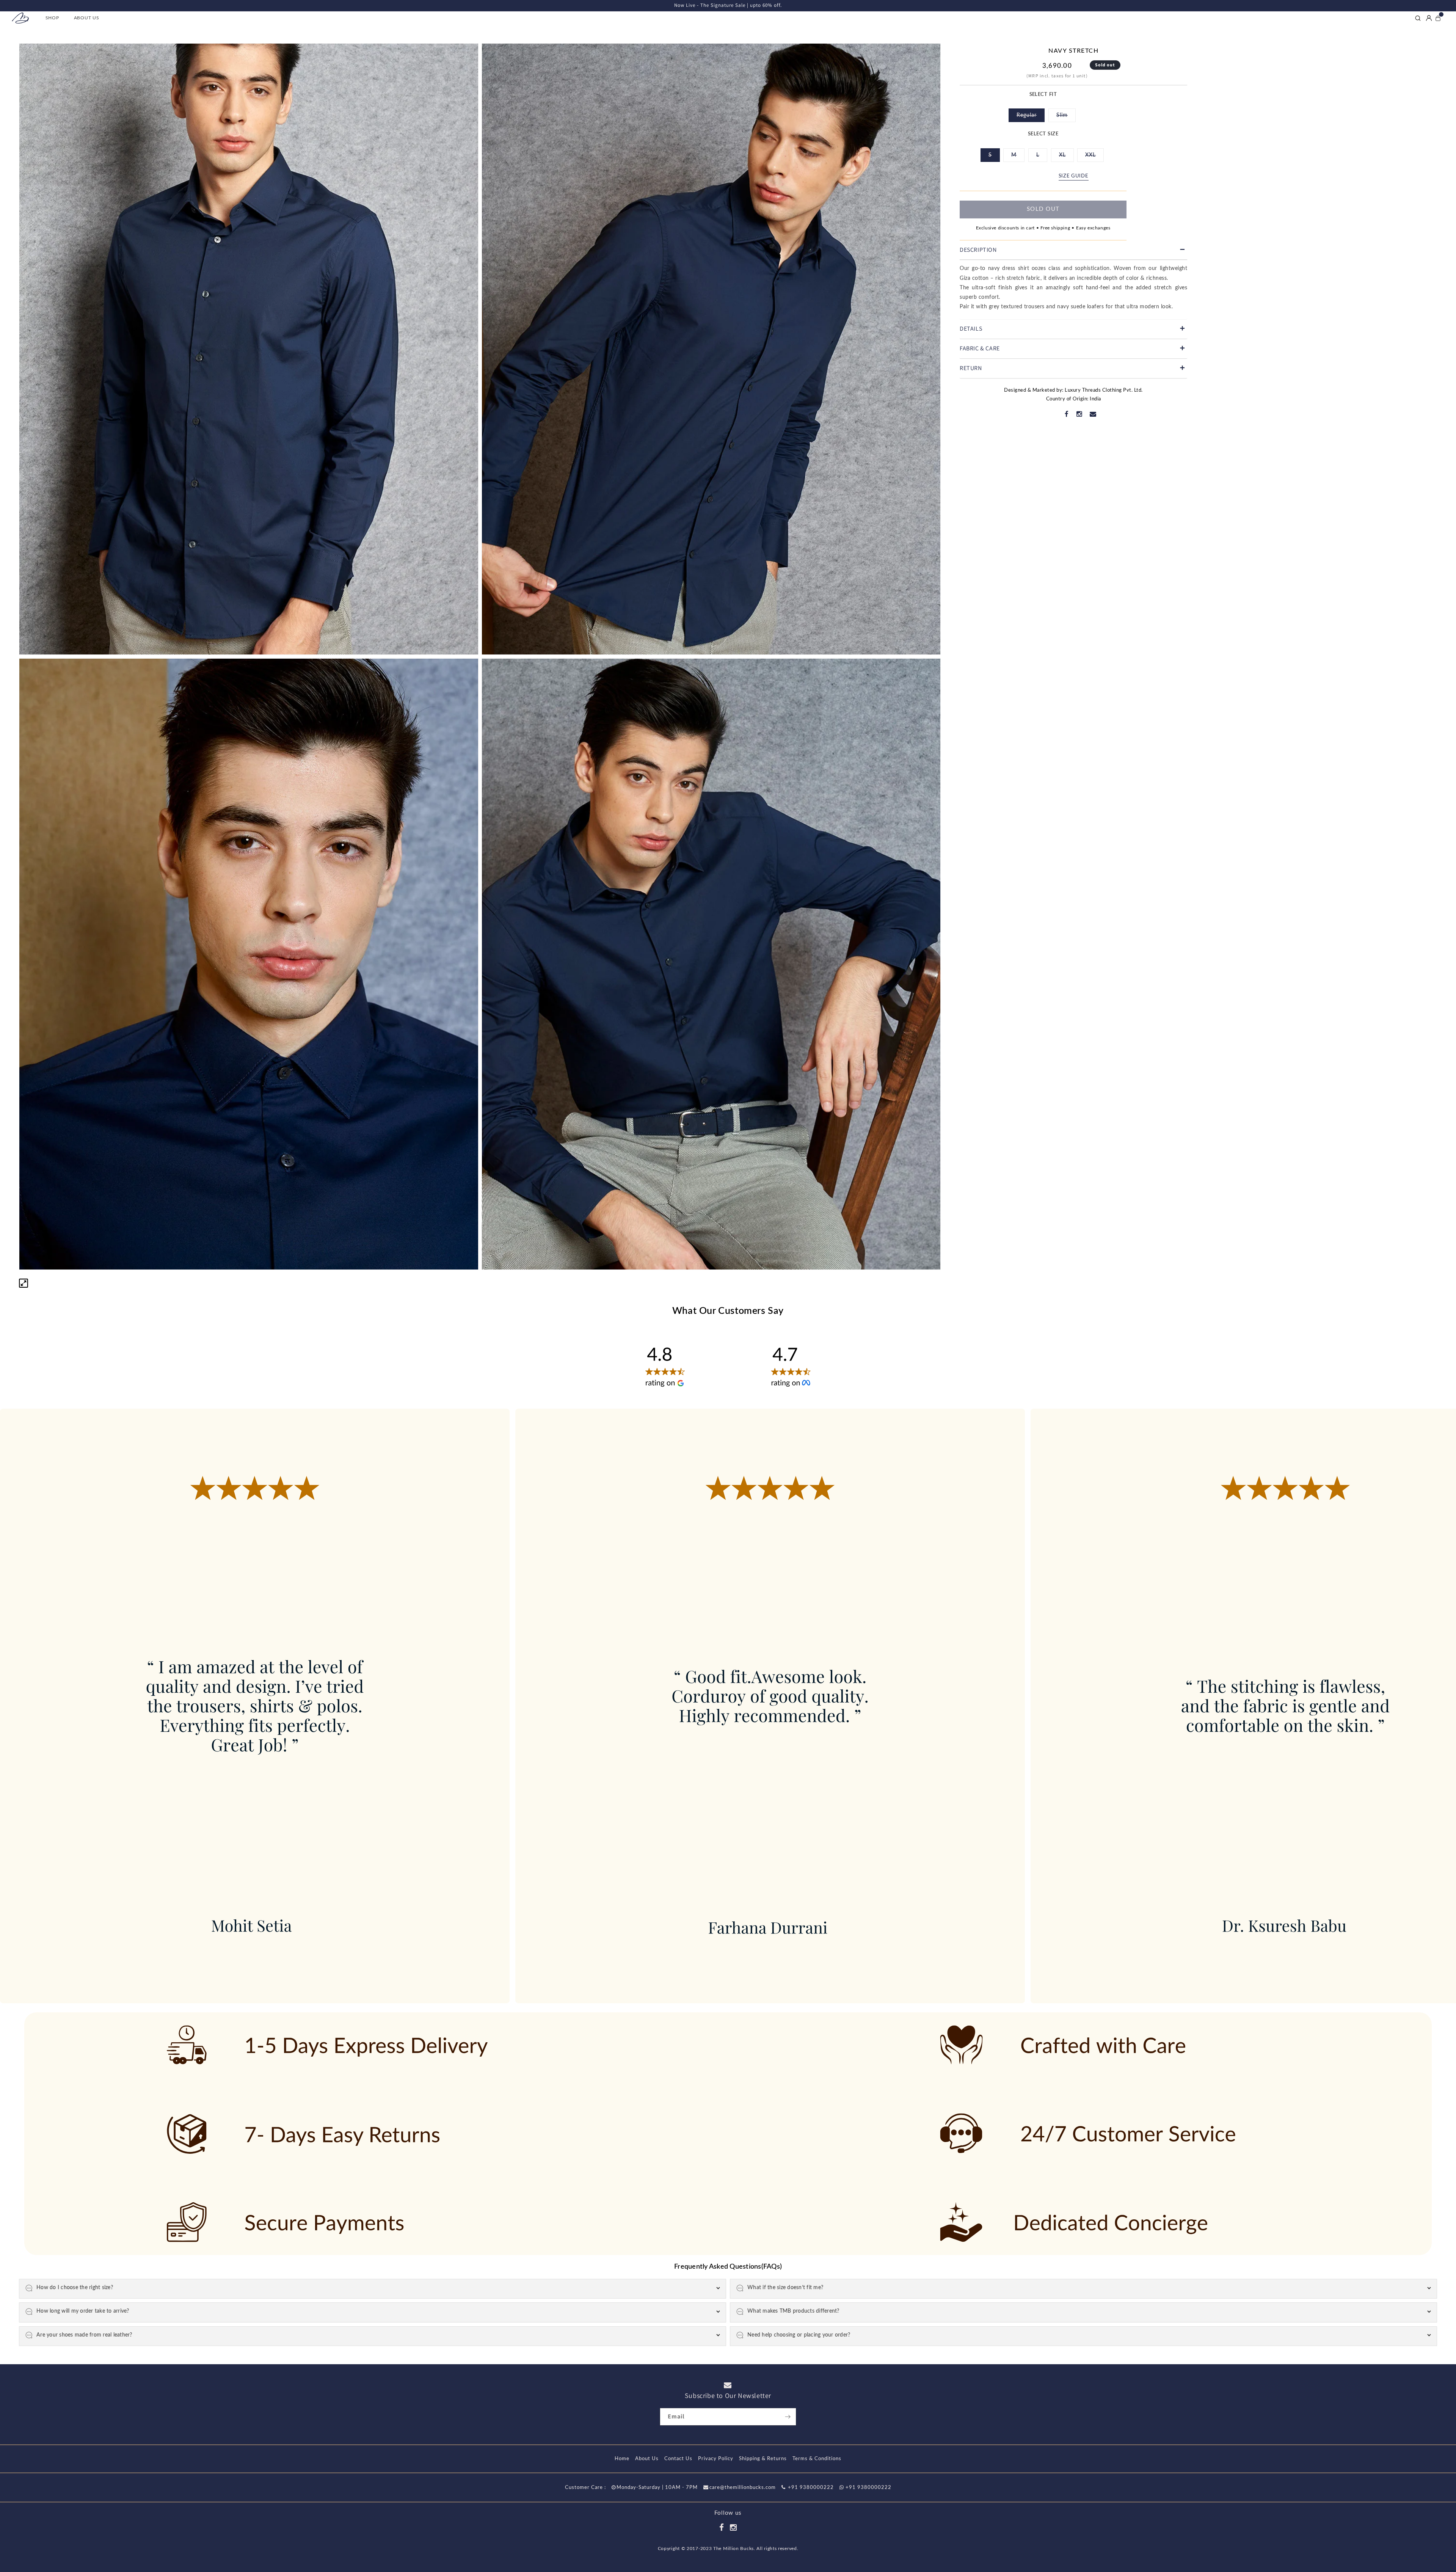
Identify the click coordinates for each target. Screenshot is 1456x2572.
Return (971, 368)
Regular (1031, 118)
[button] (55, 18)
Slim (1066, 118)
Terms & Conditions (817, 2459)
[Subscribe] (788, 2417)
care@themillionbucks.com (743, 2488)
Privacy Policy (716, 2459)
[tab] (1073, 251)
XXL (1094, 157)
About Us (647, 2459)
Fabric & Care (980, 348)
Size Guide (1074, 176)
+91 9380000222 (810, 2488)
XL (1066, 157)
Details (971, 329)
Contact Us (678, 2459)
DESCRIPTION (978, 250)
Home (622, 2459)
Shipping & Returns (763, 2459)
